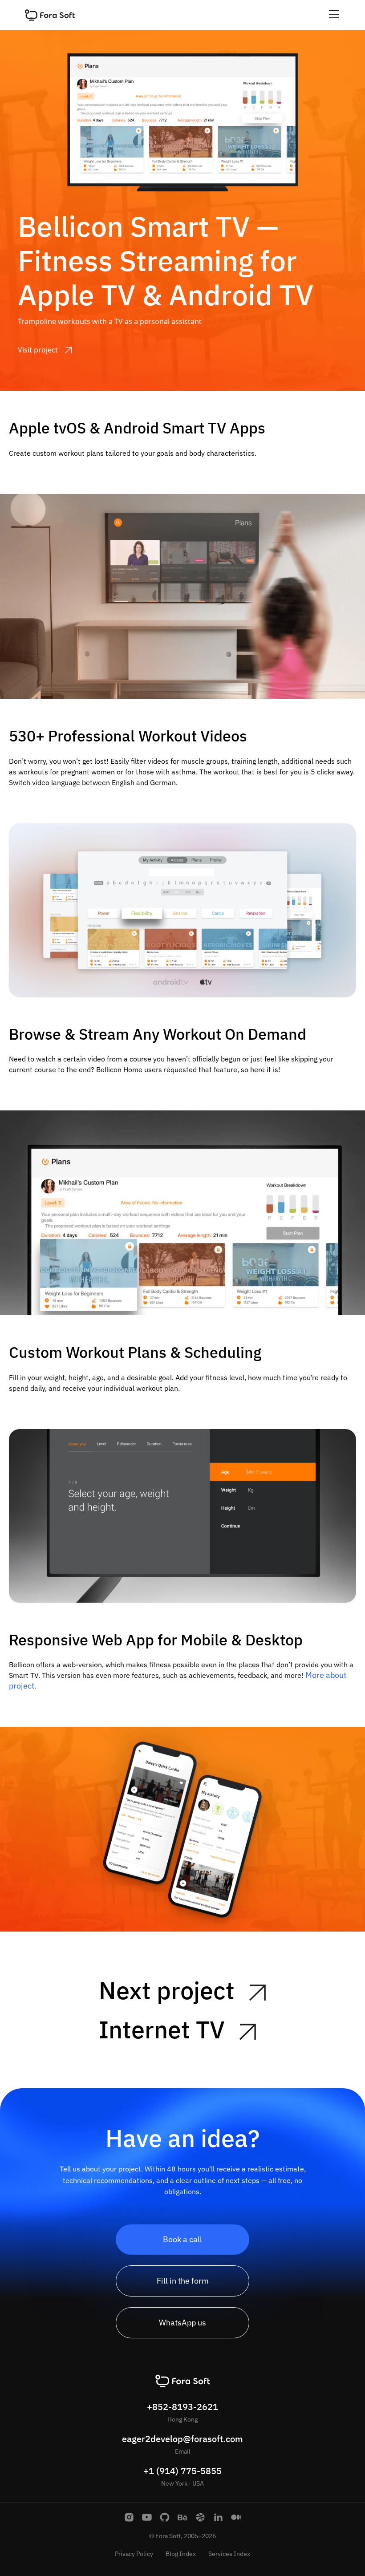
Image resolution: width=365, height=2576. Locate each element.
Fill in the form (183, 2281)
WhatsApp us (182, 2323)
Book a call (182, 2239)
